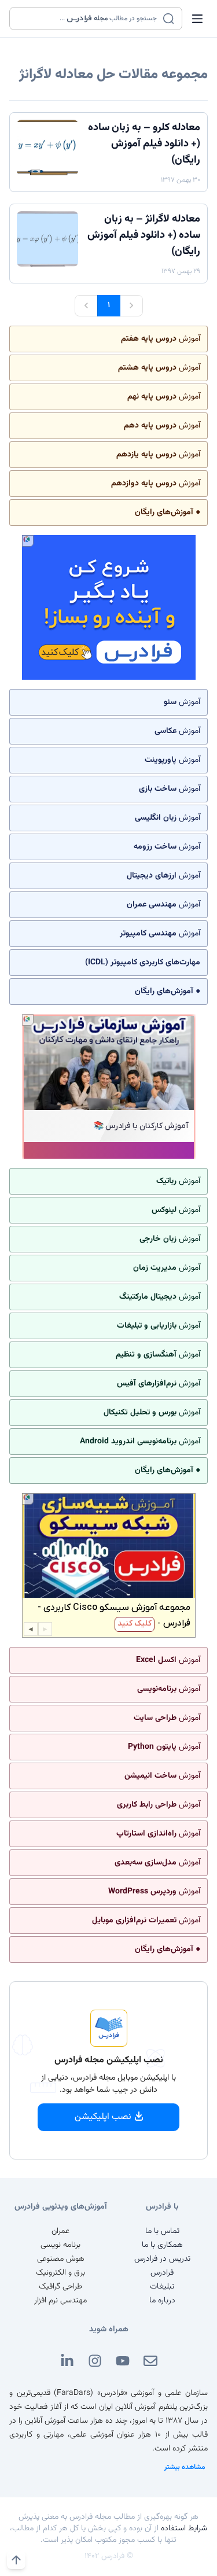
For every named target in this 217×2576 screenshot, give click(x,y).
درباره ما (162, 2301)
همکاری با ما (162, 2245)
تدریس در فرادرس (162, 2259)
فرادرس (162, 2273)
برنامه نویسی (60, 2245)
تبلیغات (162, 2287)
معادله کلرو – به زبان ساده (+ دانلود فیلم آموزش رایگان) (144, 144)
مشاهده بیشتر (185, 2467)
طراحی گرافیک (60, 2287)
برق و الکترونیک (60, 2273)
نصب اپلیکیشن (103, 2117)
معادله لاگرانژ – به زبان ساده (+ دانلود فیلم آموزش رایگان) (144, 235)
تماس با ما (162, 2231)
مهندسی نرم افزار (60, 2301)
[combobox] (89, 19)
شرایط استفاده (184, 2529)
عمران (60, 2231)
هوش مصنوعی (61, 2259)
